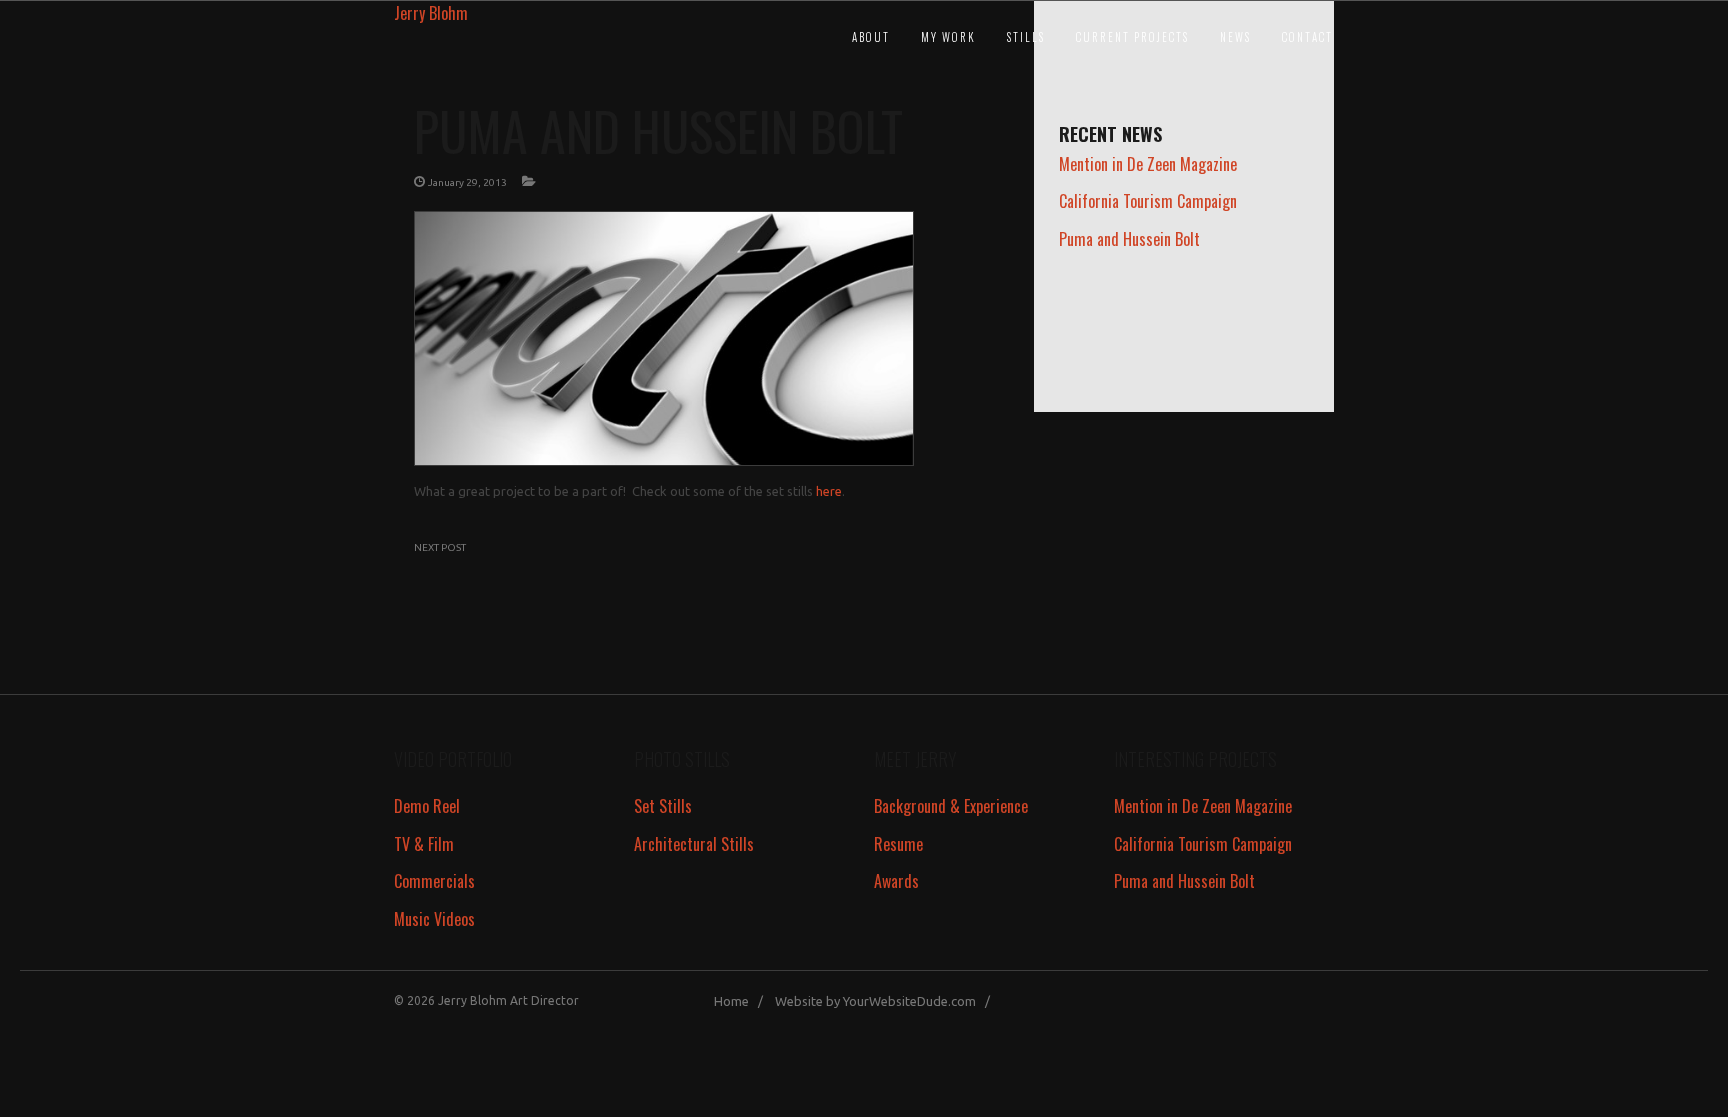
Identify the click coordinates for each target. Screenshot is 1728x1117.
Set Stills (663, 806)
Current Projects (1132, 37)
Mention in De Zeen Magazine (1148, 164)
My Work (948, 37)
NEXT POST (440, 547)
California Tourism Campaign (1148, 201)
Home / (743, 1001)
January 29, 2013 (467, 182)
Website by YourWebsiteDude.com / (887, 1001)
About (871, 37)
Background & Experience (951, 806)
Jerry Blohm (431, 13)
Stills (1026, 37)
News (1235, 37)
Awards (896, 881)
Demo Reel (427, 806)
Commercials (434, 881)
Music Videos (434, 919)
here (829, 491)
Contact (1307, 37)
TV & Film (424, 844)
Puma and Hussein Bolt (1129, 239)
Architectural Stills (694, 844)
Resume (898, 844)
